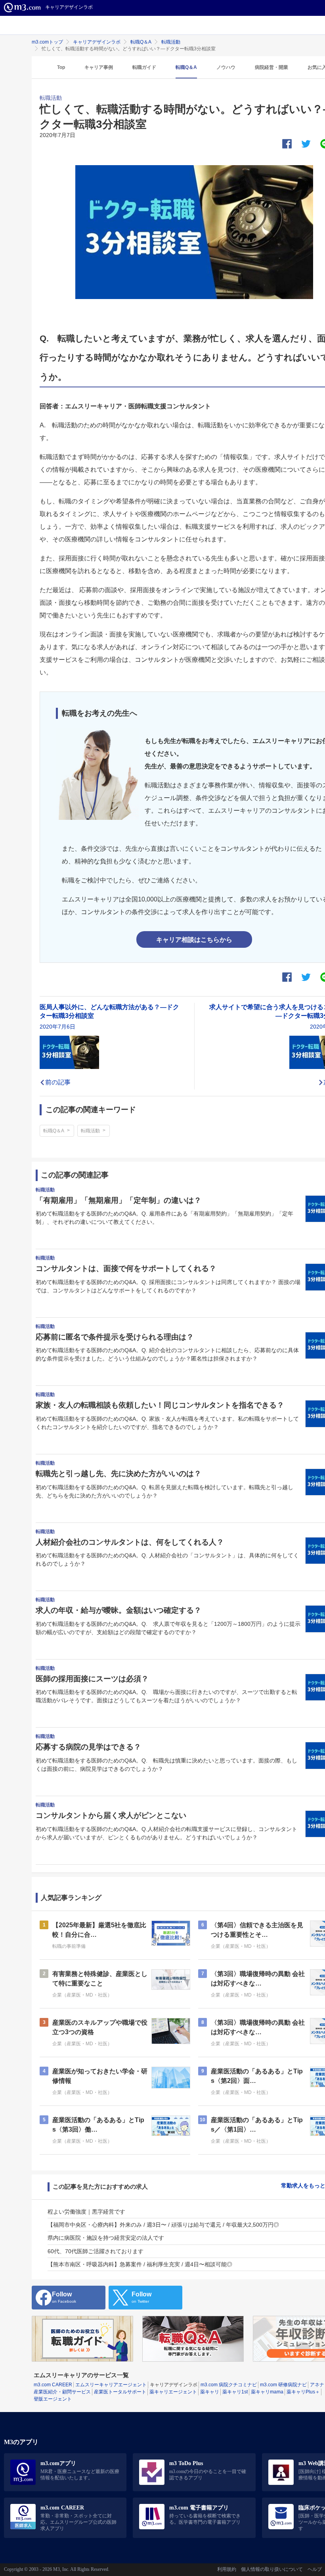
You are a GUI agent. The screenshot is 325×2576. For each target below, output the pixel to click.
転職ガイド (144, 67)
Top (61, 67)
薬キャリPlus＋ (303, 2392)
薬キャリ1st (235, 2392)
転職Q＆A (141, 42)
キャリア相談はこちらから (194, 939)
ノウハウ (226, 67)
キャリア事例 (99, 67)
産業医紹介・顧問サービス (62, 2392)
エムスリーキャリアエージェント (111, 2385)
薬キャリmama (267, 2392)
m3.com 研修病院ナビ (283, 2385)
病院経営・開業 (271, 67)
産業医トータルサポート (120, 2392)
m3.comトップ (47, 42)
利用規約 (227, 2569)
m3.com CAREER (53, 2385)
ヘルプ (315, 2569)
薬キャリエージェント (173, 2392)
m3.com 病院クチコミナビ (229, 2385)
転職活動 (171, 42)
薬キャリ (210, 2392)
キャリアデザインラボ (97, 42)
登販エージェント (53, 2399)
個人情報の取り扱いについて (272, 2569)
